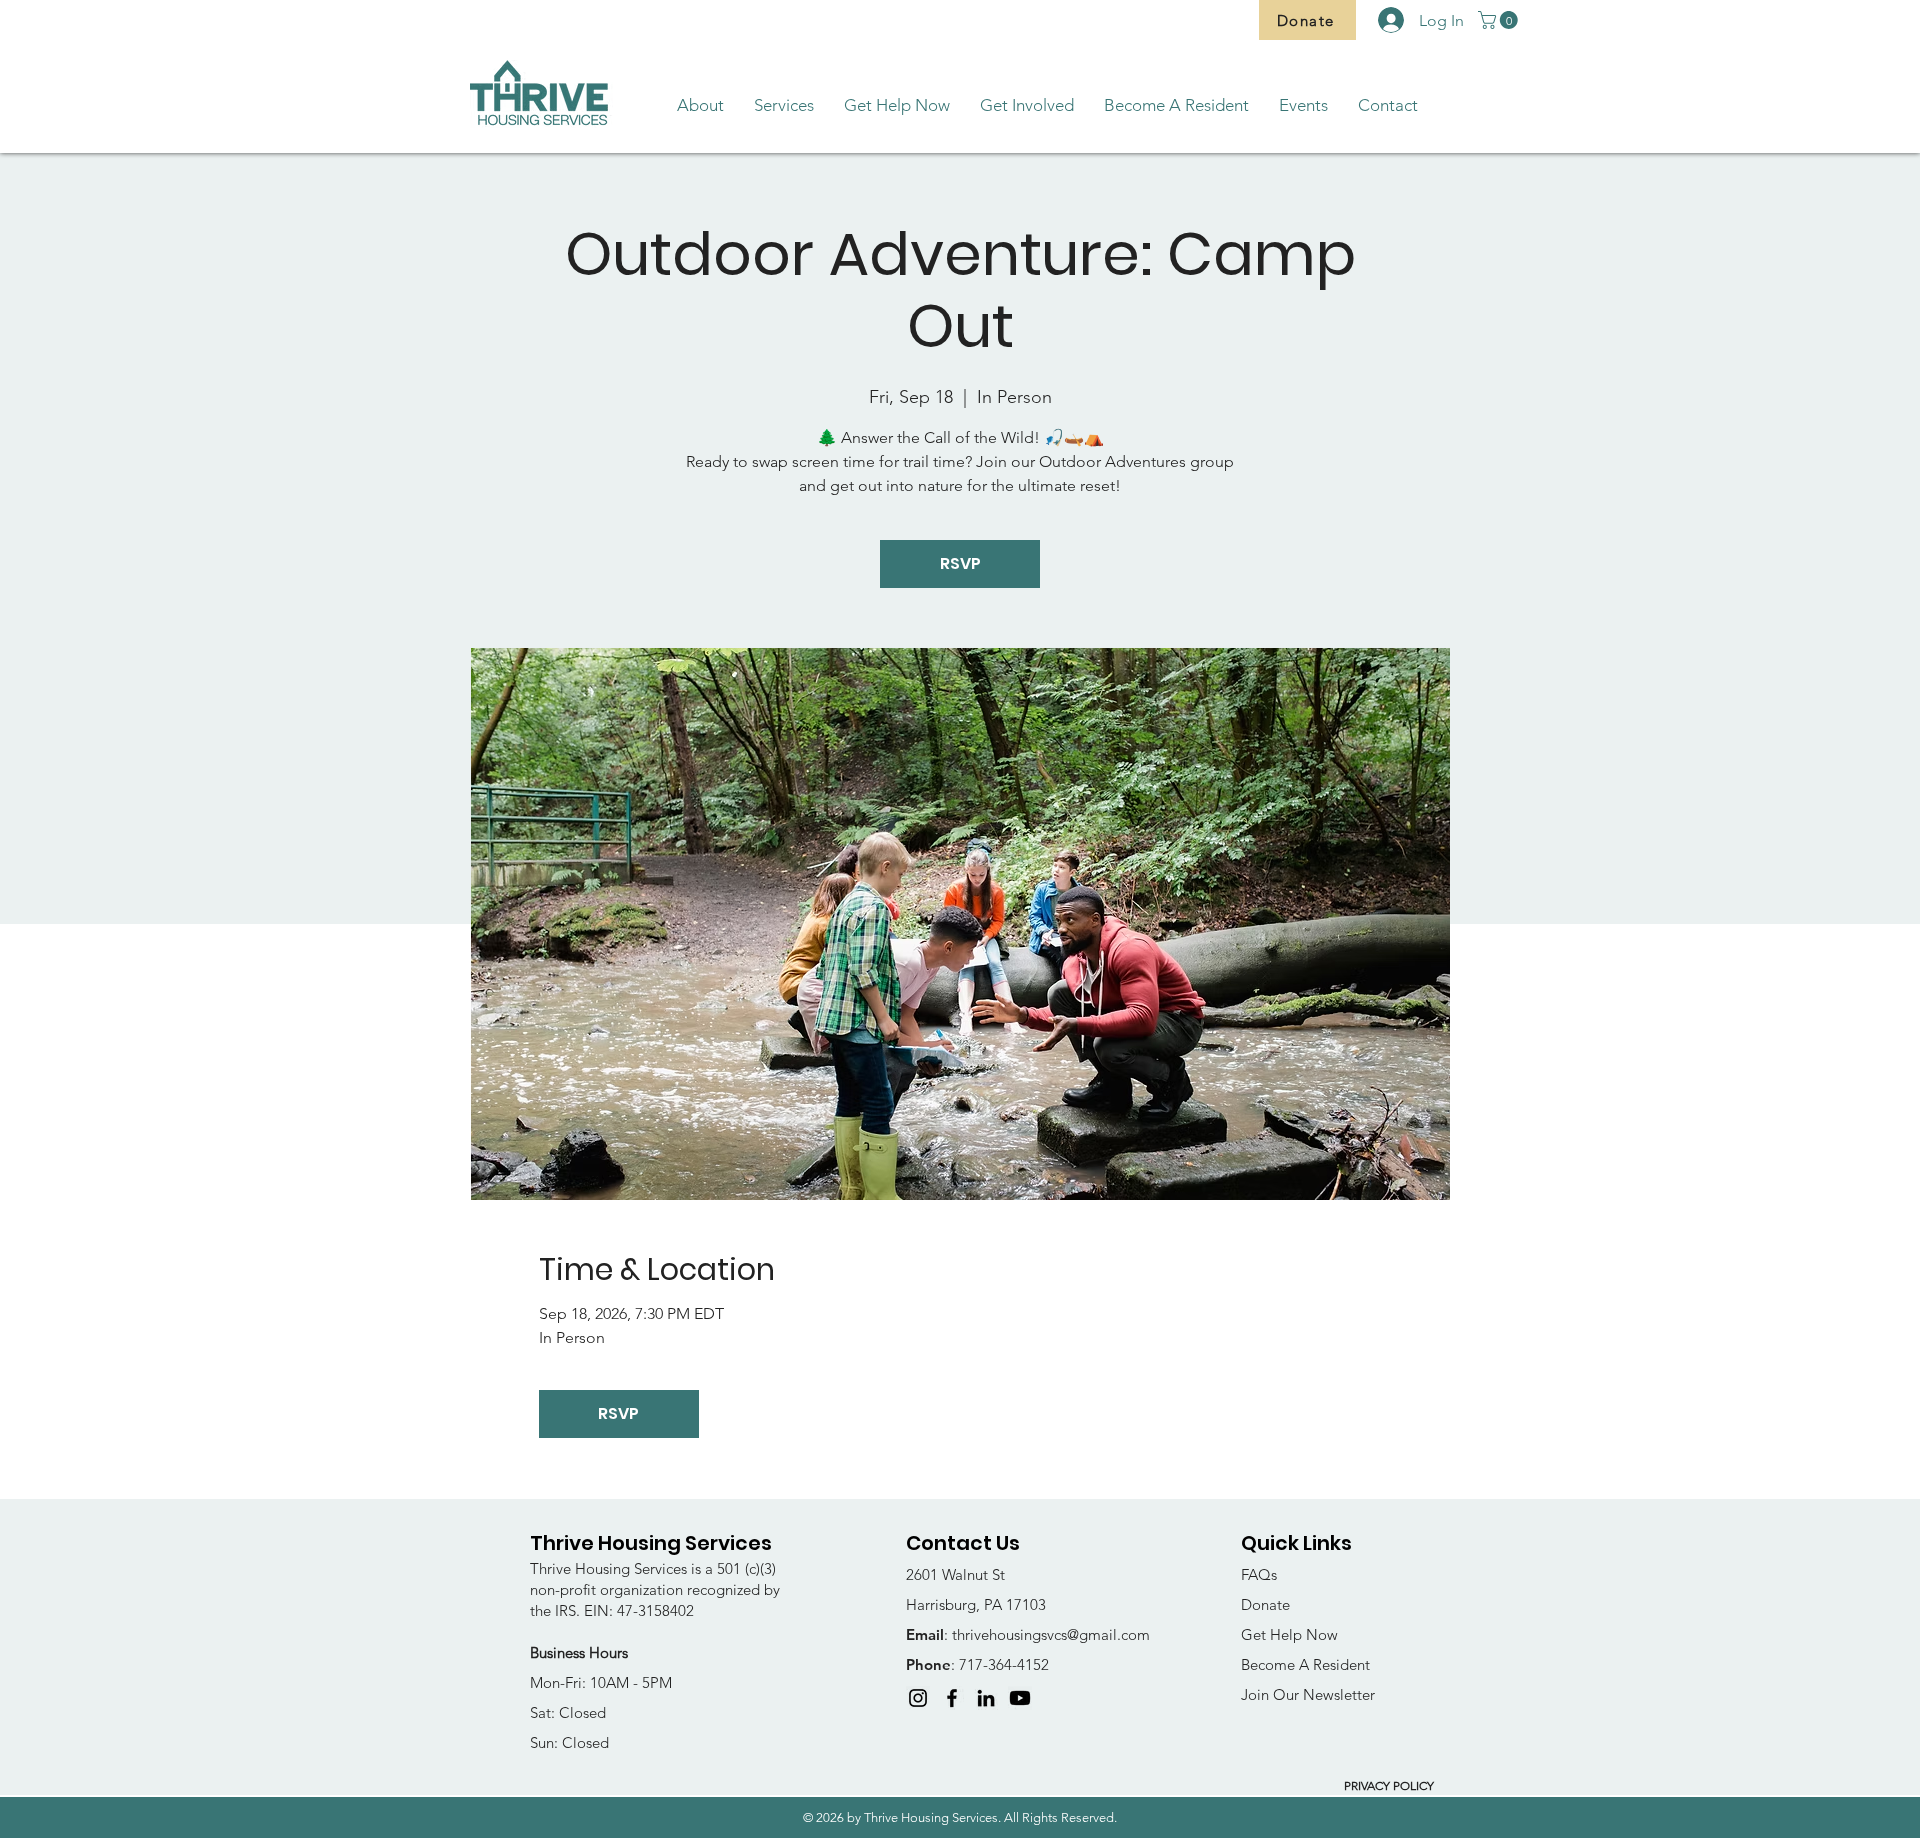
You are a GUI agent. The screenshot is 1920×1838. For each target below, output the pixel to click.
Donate (1265, 1604)
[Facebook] (952, 1698)
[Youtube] (1020, 1698)
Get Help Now (1289, 1634)
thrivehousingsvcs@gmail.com (1051, 1634)
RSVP (960, 563)
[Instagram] (918, 1698)
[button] (1500, 20)
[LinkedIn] (986, 1698)
